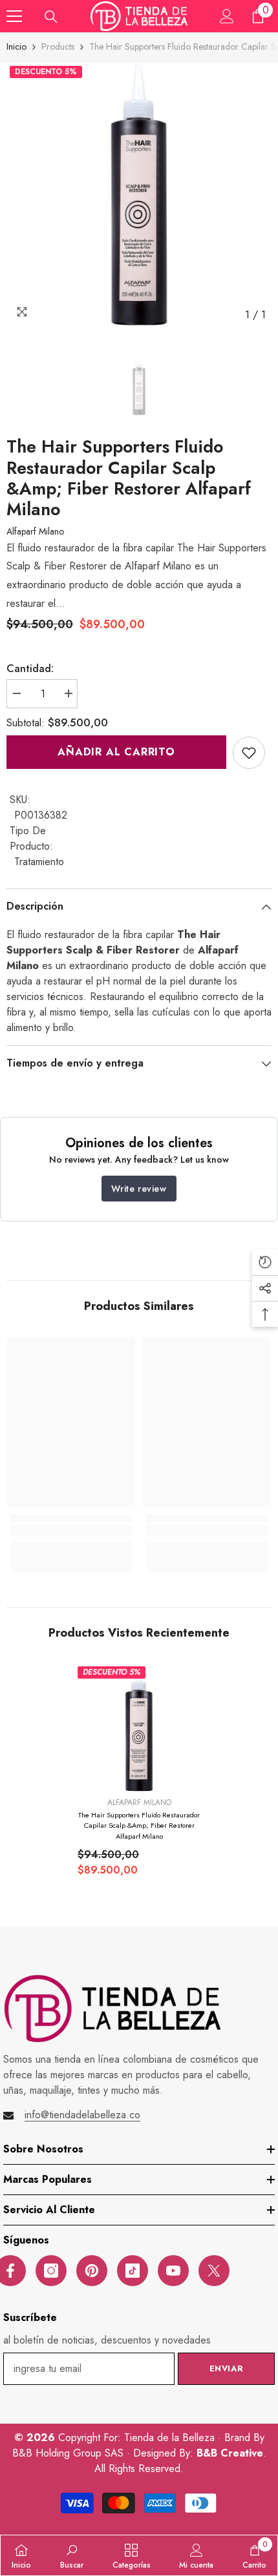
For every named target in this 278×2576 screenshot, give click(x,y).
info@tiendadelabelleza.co (82, 2115)
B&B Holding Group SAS (69, 2453)
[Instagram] (51, 2271)
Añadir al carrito (116, 752)
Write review (139, 1189)
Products (58, 46)
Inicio (16, 46)
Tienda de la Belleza (171, 2438)
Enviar (227, 2368)
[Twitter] (214, 2271)
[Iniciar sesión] (227, 16)
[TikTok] (133, 2271)
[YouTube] (173, 2271)
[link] (249, 753)
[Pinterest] (92, 2271)
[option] (139, 195)
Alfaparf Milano (35, 531)
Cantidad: (30, 669)
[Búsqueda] (51, 17)
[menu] (14, 16)
